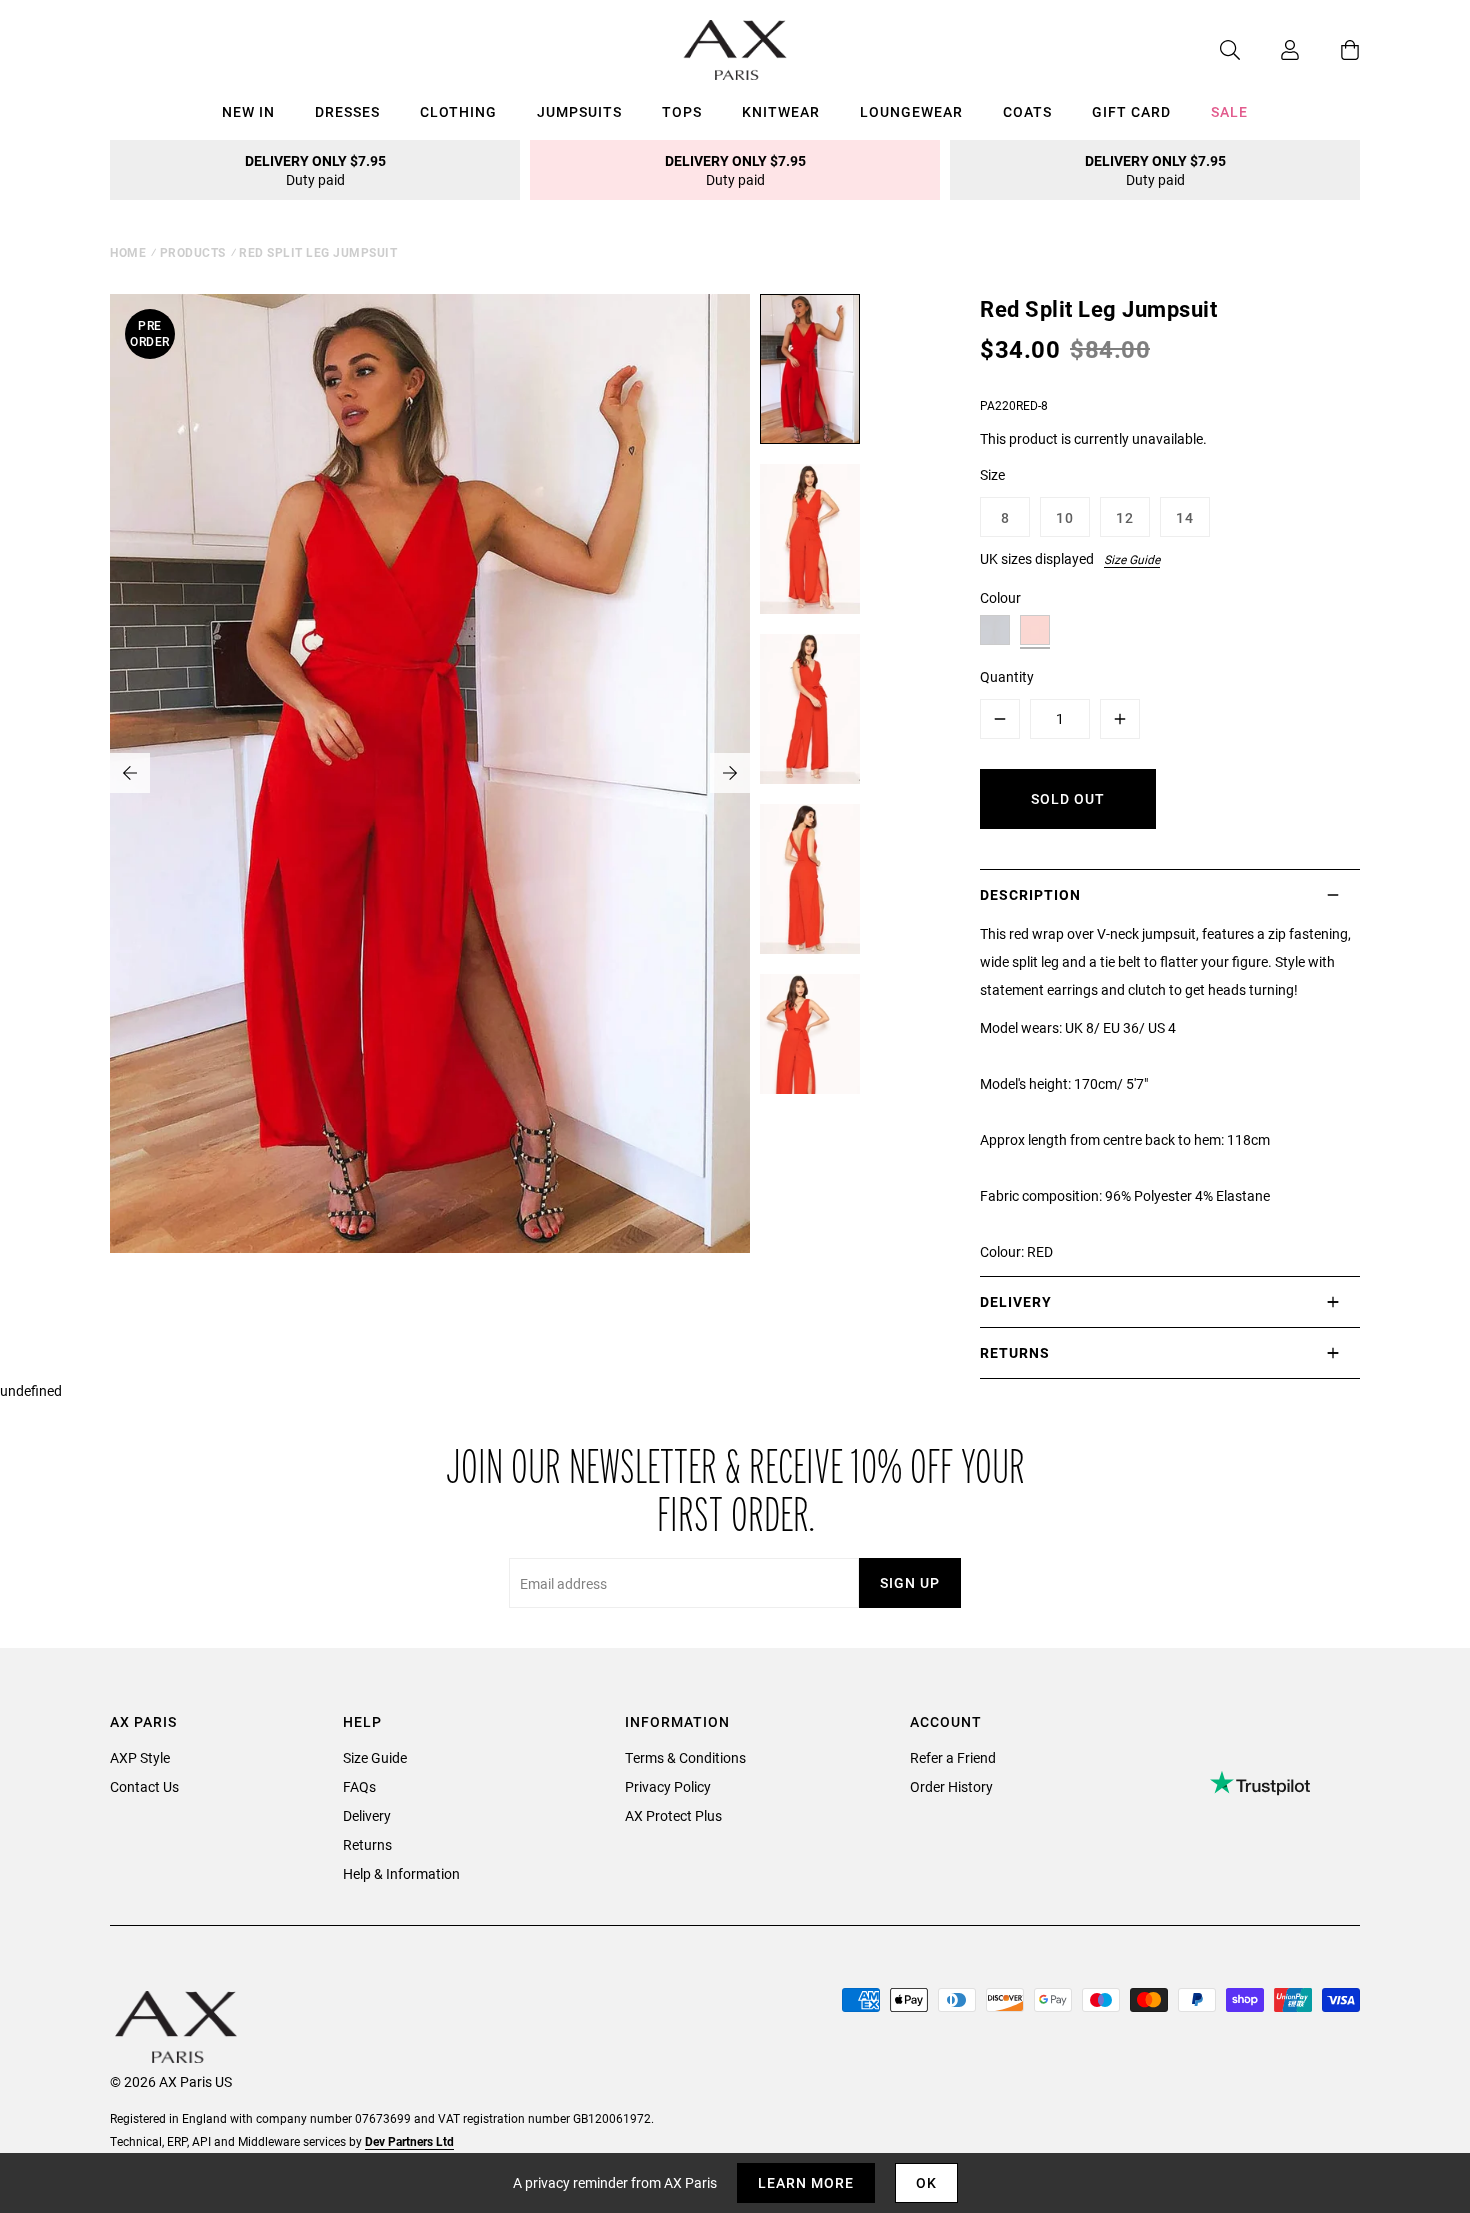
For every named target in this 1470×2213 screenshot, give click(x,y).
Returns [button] (1015, 1352)
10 (1065, 517)
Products (193, 252)
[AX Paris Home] (735, 50)
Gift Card (1131, 111)
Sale (1229, 111)
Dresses (347, 111)
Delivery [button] (1016, 1301)
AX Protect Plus (673, 1815)
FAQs (359, 1786)
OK (926, 2182)
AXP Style (140, 1757)
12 (1125, 517)
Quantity (1007, 676)
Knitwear (781, 111)
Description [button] (1030, 894)
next (730, 773)
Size (992, 474)
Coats (1027, 111)
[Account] (1270, 50)
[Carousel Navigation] (430, 773)
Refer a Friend (953, 1757)
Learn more (806, 2182)
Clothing (458, 111)
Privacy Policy (668, 1786)
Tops (682, 111)
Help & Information (401, 1873)
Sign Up (910, 1582)
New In (248, 111)
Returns (367, 1844)
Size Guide (1132, 559)
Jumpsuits (579, 111)
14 (1185, 517)
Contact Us (144, 1786)
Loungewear (911, 111)
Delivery (367, 1815)
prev (130, 773)
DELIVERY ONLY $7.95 (315, 170)
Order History (951, 1786)
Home (128, 252)
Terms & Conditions (685, 1757)
